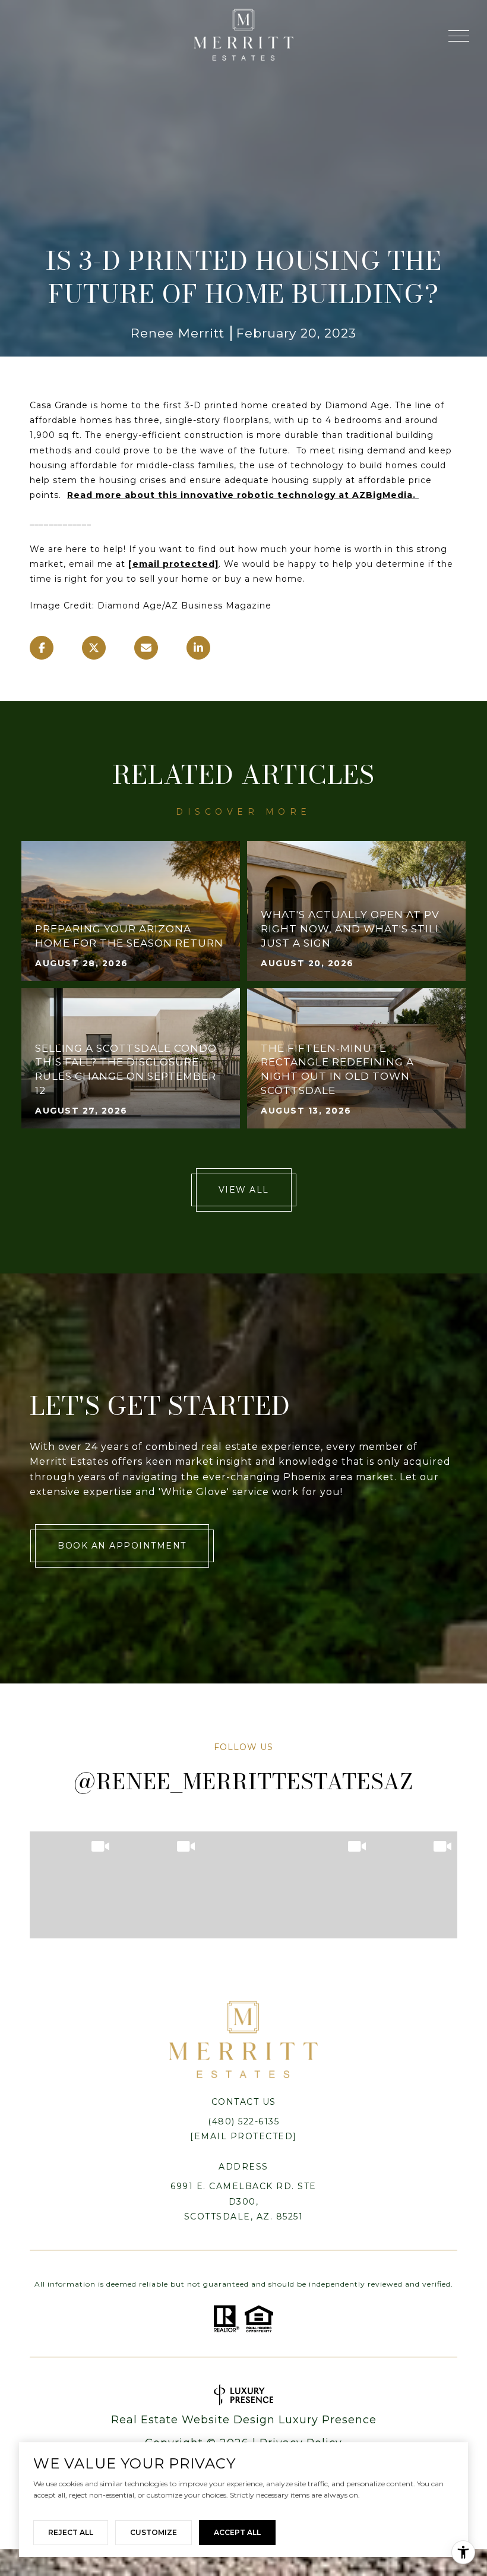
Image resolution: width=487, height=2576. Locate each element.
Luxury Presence (328, 2420)
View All (244, 1190)
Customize (154, 2532)
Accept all (237, 2532)
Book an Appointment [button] (122, 1546)
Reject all (71, 2532)
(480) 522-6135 (243, 2121)
